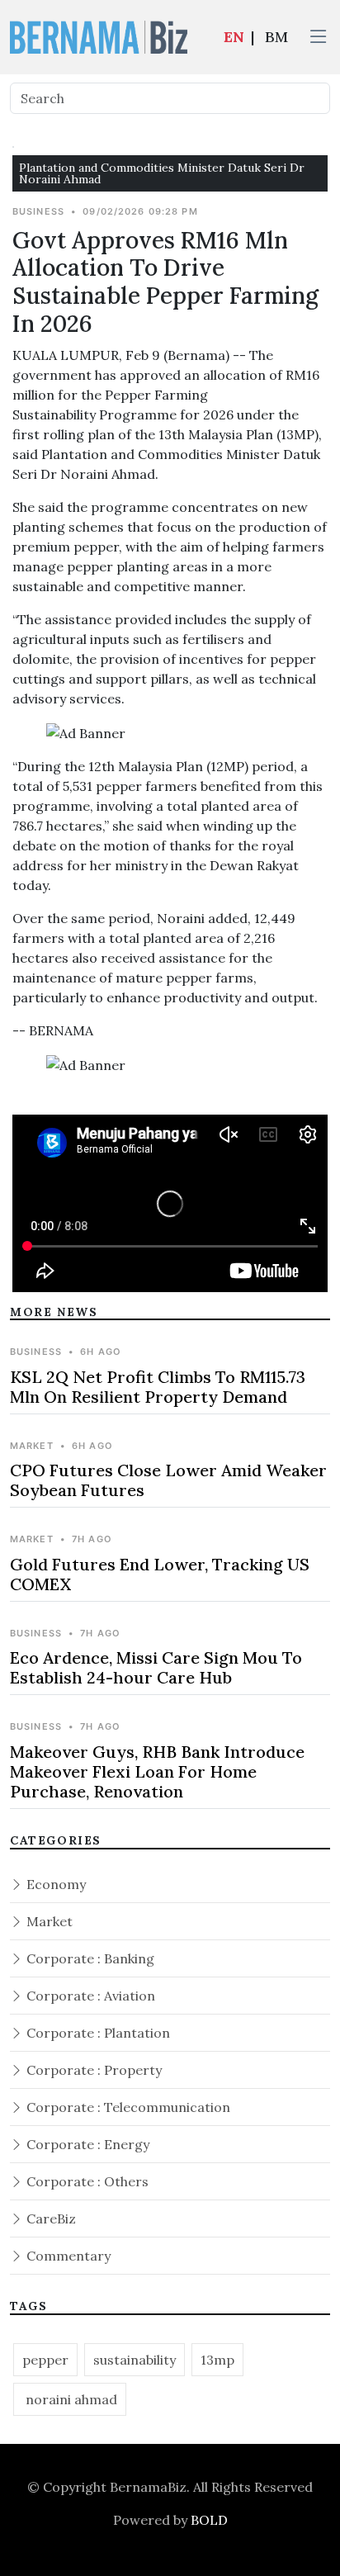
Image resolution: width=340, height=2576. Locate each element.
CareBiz (50, 2218)
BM (276, 37)
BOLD (209, 2520)
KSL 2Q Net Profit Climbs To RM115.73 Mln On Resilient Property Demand (158, 1387)
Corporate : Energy (86, 2144)
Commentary (67, 2256)
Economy (54, 1884)
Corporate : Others (86, 2181)
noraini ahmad (70, 2399)
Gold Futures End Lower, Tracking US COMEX (160, 1574)
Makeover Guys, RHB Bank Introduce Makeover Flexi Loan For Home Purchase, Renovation (157, 1771)
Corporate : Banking (89, 1958)
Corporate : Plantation (97, 2033)
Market (48, 1921)
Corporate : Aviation (89, 1996)
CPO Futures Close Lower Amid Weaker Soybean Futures (168, 1480)
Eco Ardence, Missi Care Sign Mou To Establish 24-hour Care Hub (156, 1667)
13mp (217, 2360)
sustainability (135, 2360)
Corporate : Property (92, 2070)
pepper (45, 2360)
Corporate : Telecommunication (127, 2107)
